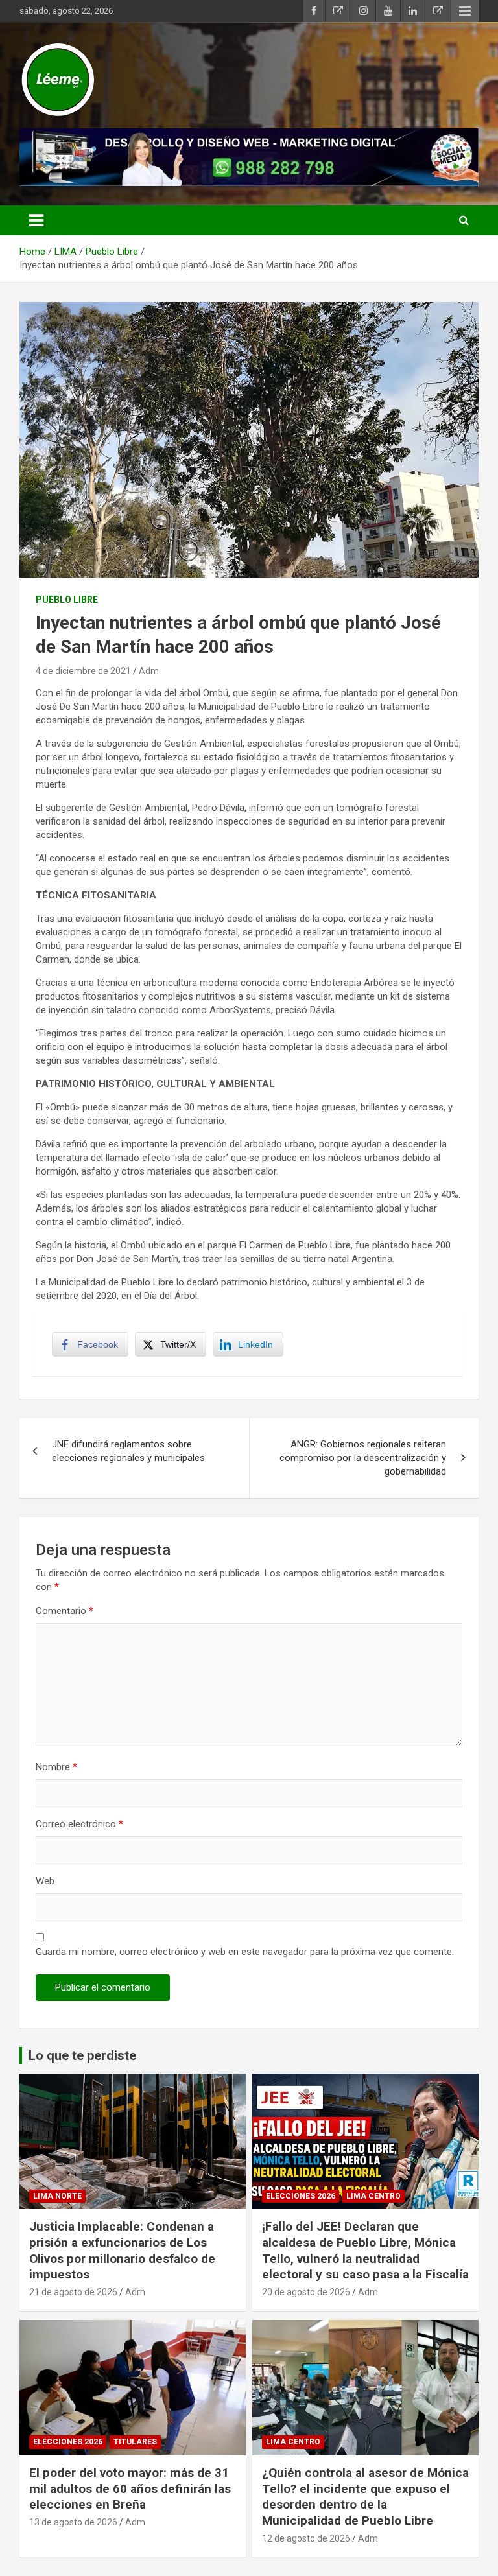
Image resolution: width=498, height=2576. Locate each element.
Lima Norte (57, 2196)
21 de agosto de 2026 (73, 2292)
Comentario (65, 1611)
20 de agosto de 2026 (306, 2292)
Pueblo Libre (67, 600)
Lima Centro (373, 2196)
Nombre (56, 1767)
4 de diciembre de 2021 (83, 671)
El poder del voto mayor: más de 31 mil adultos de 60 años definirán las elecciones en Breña (130, 2488)
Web (45, 1881)
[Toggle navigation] (36, 220)
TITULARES (135, 2442)
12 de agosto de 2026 (306, 2538)
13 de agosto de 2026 (73, 2522)
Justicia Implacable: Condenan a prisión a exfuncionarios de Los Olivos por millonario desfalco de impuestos (122, 2250)
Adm (149, 671)
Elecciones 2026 (301, 2196)
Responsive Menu (465, 11)
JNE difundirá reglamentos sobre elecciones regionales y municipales (128, 1451)
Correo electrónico (79, 1824)
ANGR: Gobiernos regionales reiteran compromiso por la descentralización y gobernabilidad (363, 1458)
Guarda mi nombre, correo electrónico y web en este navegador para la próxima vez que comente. (245, 1952)
